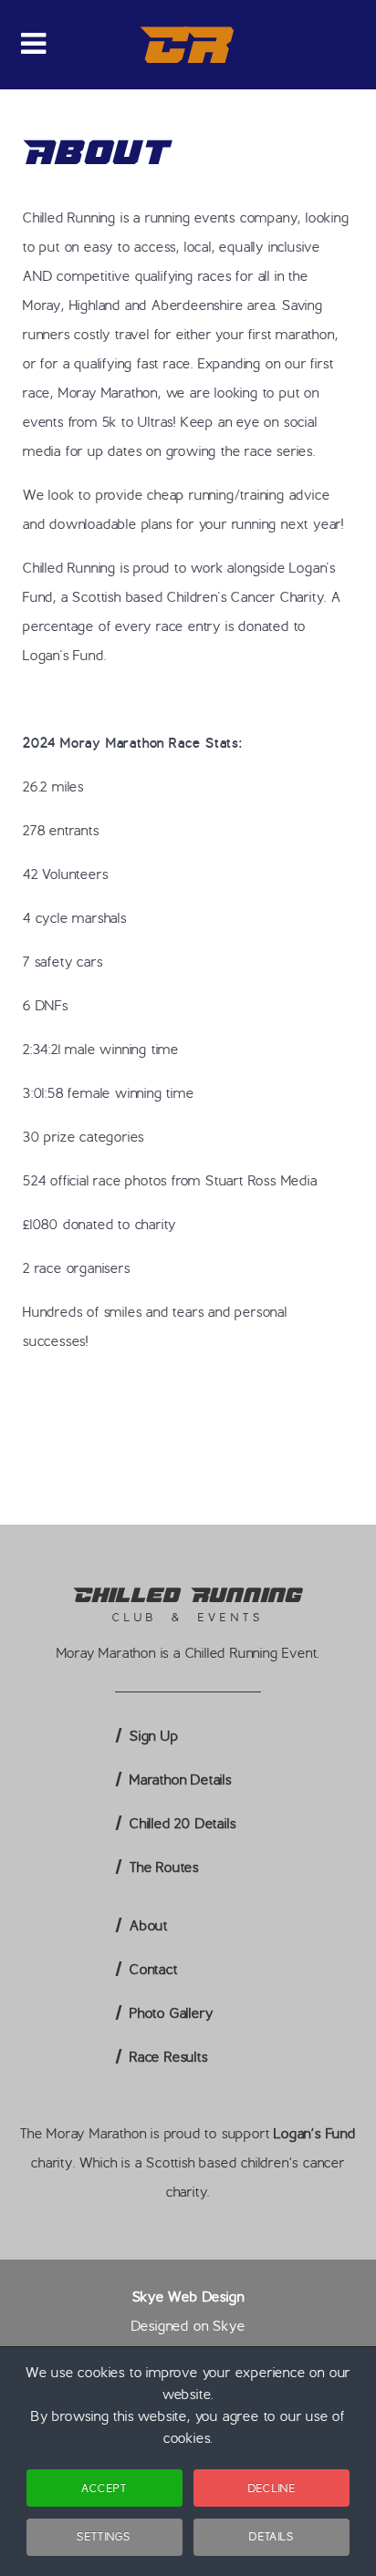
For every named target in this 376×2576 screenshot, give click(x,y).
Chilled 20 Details (183, 1824)
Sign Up (154, 1736)
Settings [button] (104, 2536)
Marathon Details (181, 1780)
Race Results (169, 2057)
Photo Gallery (171, 2013)
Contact (154, 1970)
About (149, 1926)
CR (188, 45)
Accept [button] (104, 2488)
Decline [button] (272, 2488)
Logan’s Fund (315, 2134)
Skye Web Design (188, 2297)
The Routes (164, 1867)
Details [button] (272, 2536)
